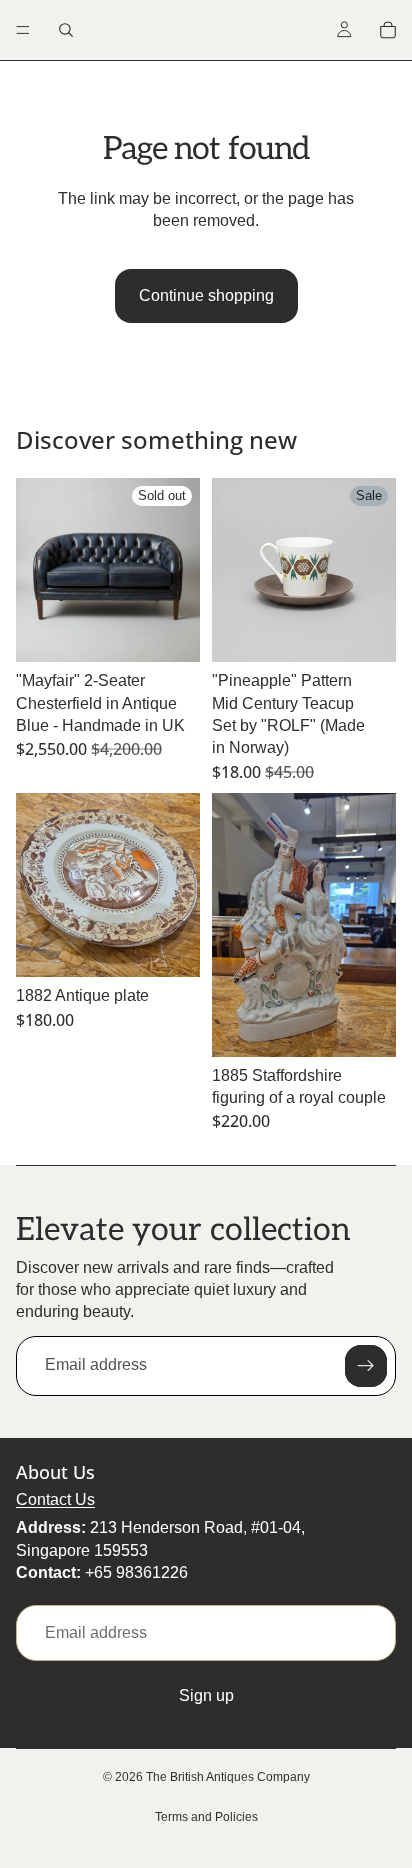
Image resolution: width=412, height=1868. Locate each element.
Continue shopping (206, 295)
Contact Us (55, 1499)
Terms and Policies (206, 1817)
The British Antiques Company (228, 1777)
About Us (55, 1472)
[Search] (66, 30)
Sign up (206, 1695)
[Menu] (23, 30)
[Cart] (388, 30)
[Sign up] (366, 1366)
